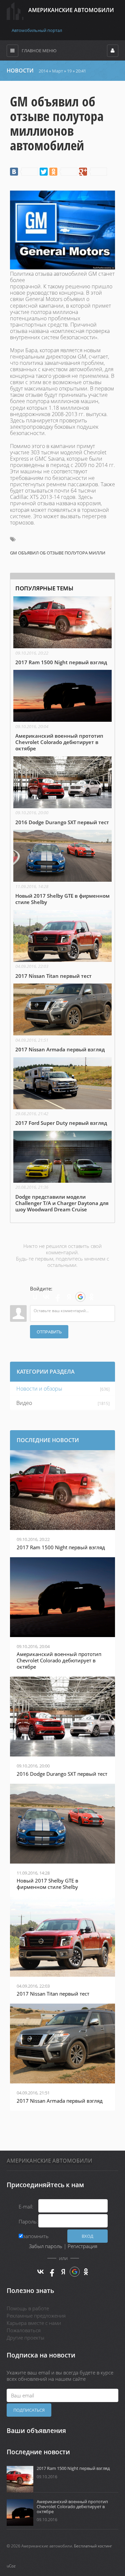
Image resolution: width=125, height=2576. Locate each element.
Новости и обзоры (39, 1389)
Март (57, 71)
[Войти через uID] (35, 1297)
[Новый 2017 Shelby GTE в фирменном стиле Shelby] (62, 868)
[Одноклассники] (63, 172)
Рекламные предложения (36, 2316)
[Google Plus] (93, 172)
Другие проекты (25, 2338)
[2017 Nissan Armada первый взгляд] (62, 1018)
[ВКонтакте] (24, 172)
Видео (24, 1403)
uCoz (11, 2566)
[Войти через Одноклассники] (92, 1297)
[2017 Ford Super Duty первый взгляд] (62, 1092)
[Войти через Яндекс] (69, 1297)
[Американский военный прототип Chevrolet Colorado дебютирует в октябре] (62, 711)
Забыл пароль (46, 2246)
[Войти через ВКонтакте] (46, 1297)
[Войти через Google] (80, 1297)
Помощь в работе (28, 2308)
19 (69, 71)
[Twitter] (44, 172)
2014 (43, 71)
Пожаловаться (24, 2330)
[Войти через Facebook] (58, 1297)
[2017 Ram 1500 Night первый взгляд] (62, 631)
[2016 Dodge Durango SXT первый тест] (62, 791)
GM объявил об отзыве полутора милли (58, 553)
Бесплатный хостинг (93, 2546)
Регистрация (82, 2246)
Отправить (49, 1332)
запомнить (36, 2236)
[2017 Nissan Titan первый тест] (62, 945)
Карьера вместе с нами (34, 2323)
